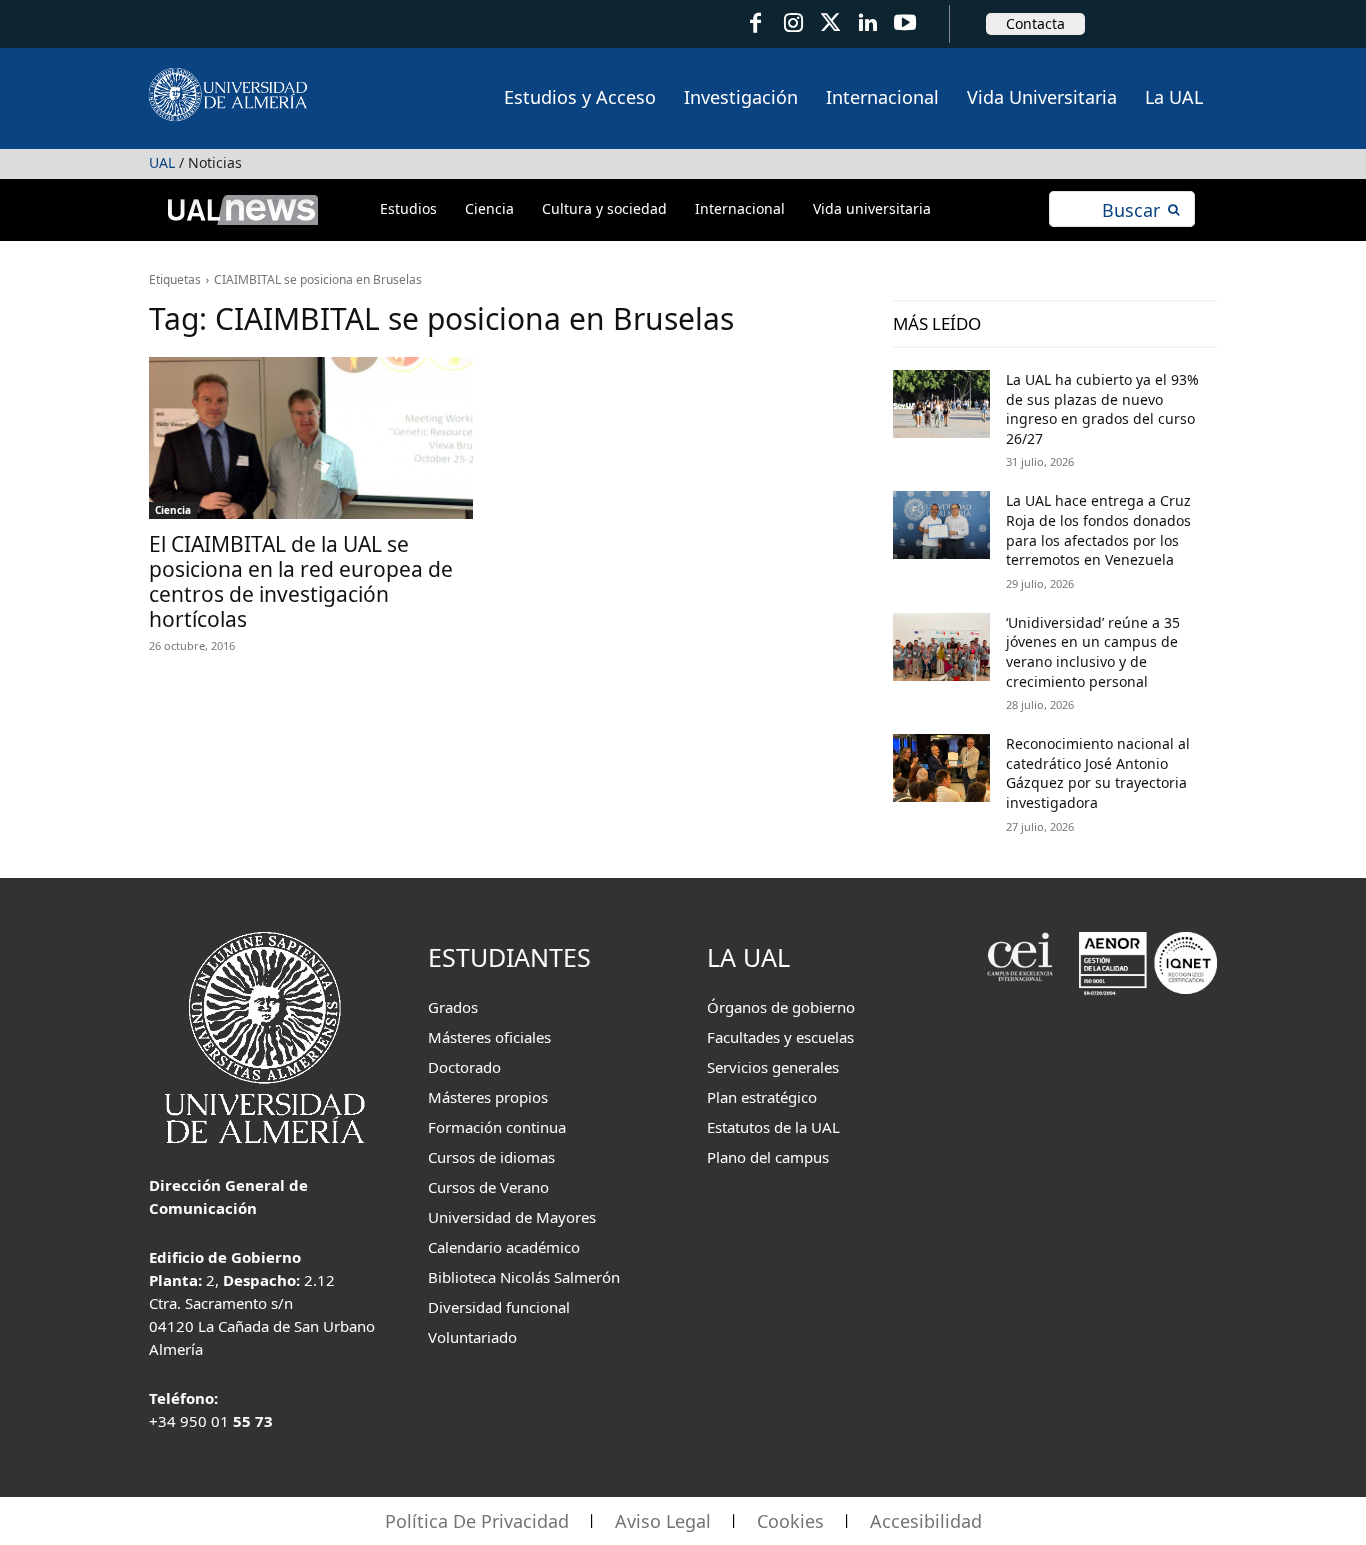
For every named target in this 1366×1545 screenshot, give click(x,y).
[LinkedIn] (867, 23)
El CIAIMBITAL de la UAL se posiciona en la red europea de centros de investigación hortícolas (301, 581)
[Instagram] (792, 23)
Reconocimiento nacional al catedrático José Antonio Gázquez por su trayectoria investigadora (1098, 773)
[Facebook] (755, 23)
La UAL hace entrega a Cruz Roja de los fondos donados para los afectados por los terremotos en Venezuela (1098, 530)
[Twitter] (830, 23)
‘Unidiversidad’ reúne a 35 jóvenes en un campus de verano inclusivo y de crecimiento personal (1093, 652)
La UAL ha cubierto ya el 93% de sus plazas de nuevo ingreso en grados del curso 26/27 (1102, 409)
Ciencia (173, 510)
